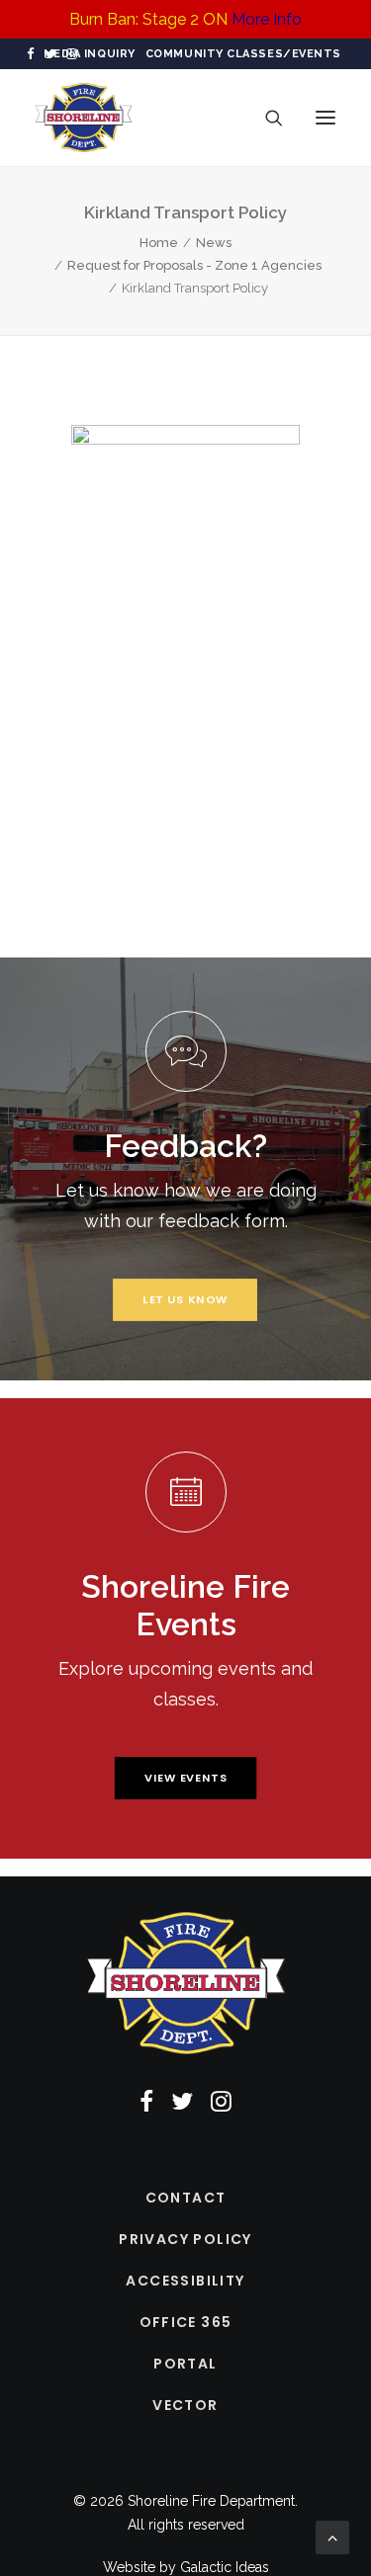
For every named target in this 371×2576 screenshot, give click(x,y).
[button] (31, 54)
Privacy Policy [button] (185, 2239)
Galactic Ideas (225, 2567)
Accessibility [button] (185, 2281)
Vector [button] (185, 2405)
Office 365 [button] (186, 2322)
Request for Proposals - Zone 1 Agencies (194, 265)
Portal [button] (185, 2364)
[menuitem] (90, 54)
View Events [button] (185, 1778)
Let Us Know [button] (185, 1299)
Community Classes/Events (243, 54)
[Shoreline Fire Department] (84, 118)
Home (159, 243)
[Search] (265, 118)
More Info (267, 19)
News (214, 243)
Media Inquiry (90, 54)
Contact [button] (186, 2198)
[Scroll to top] (332, 2536)
